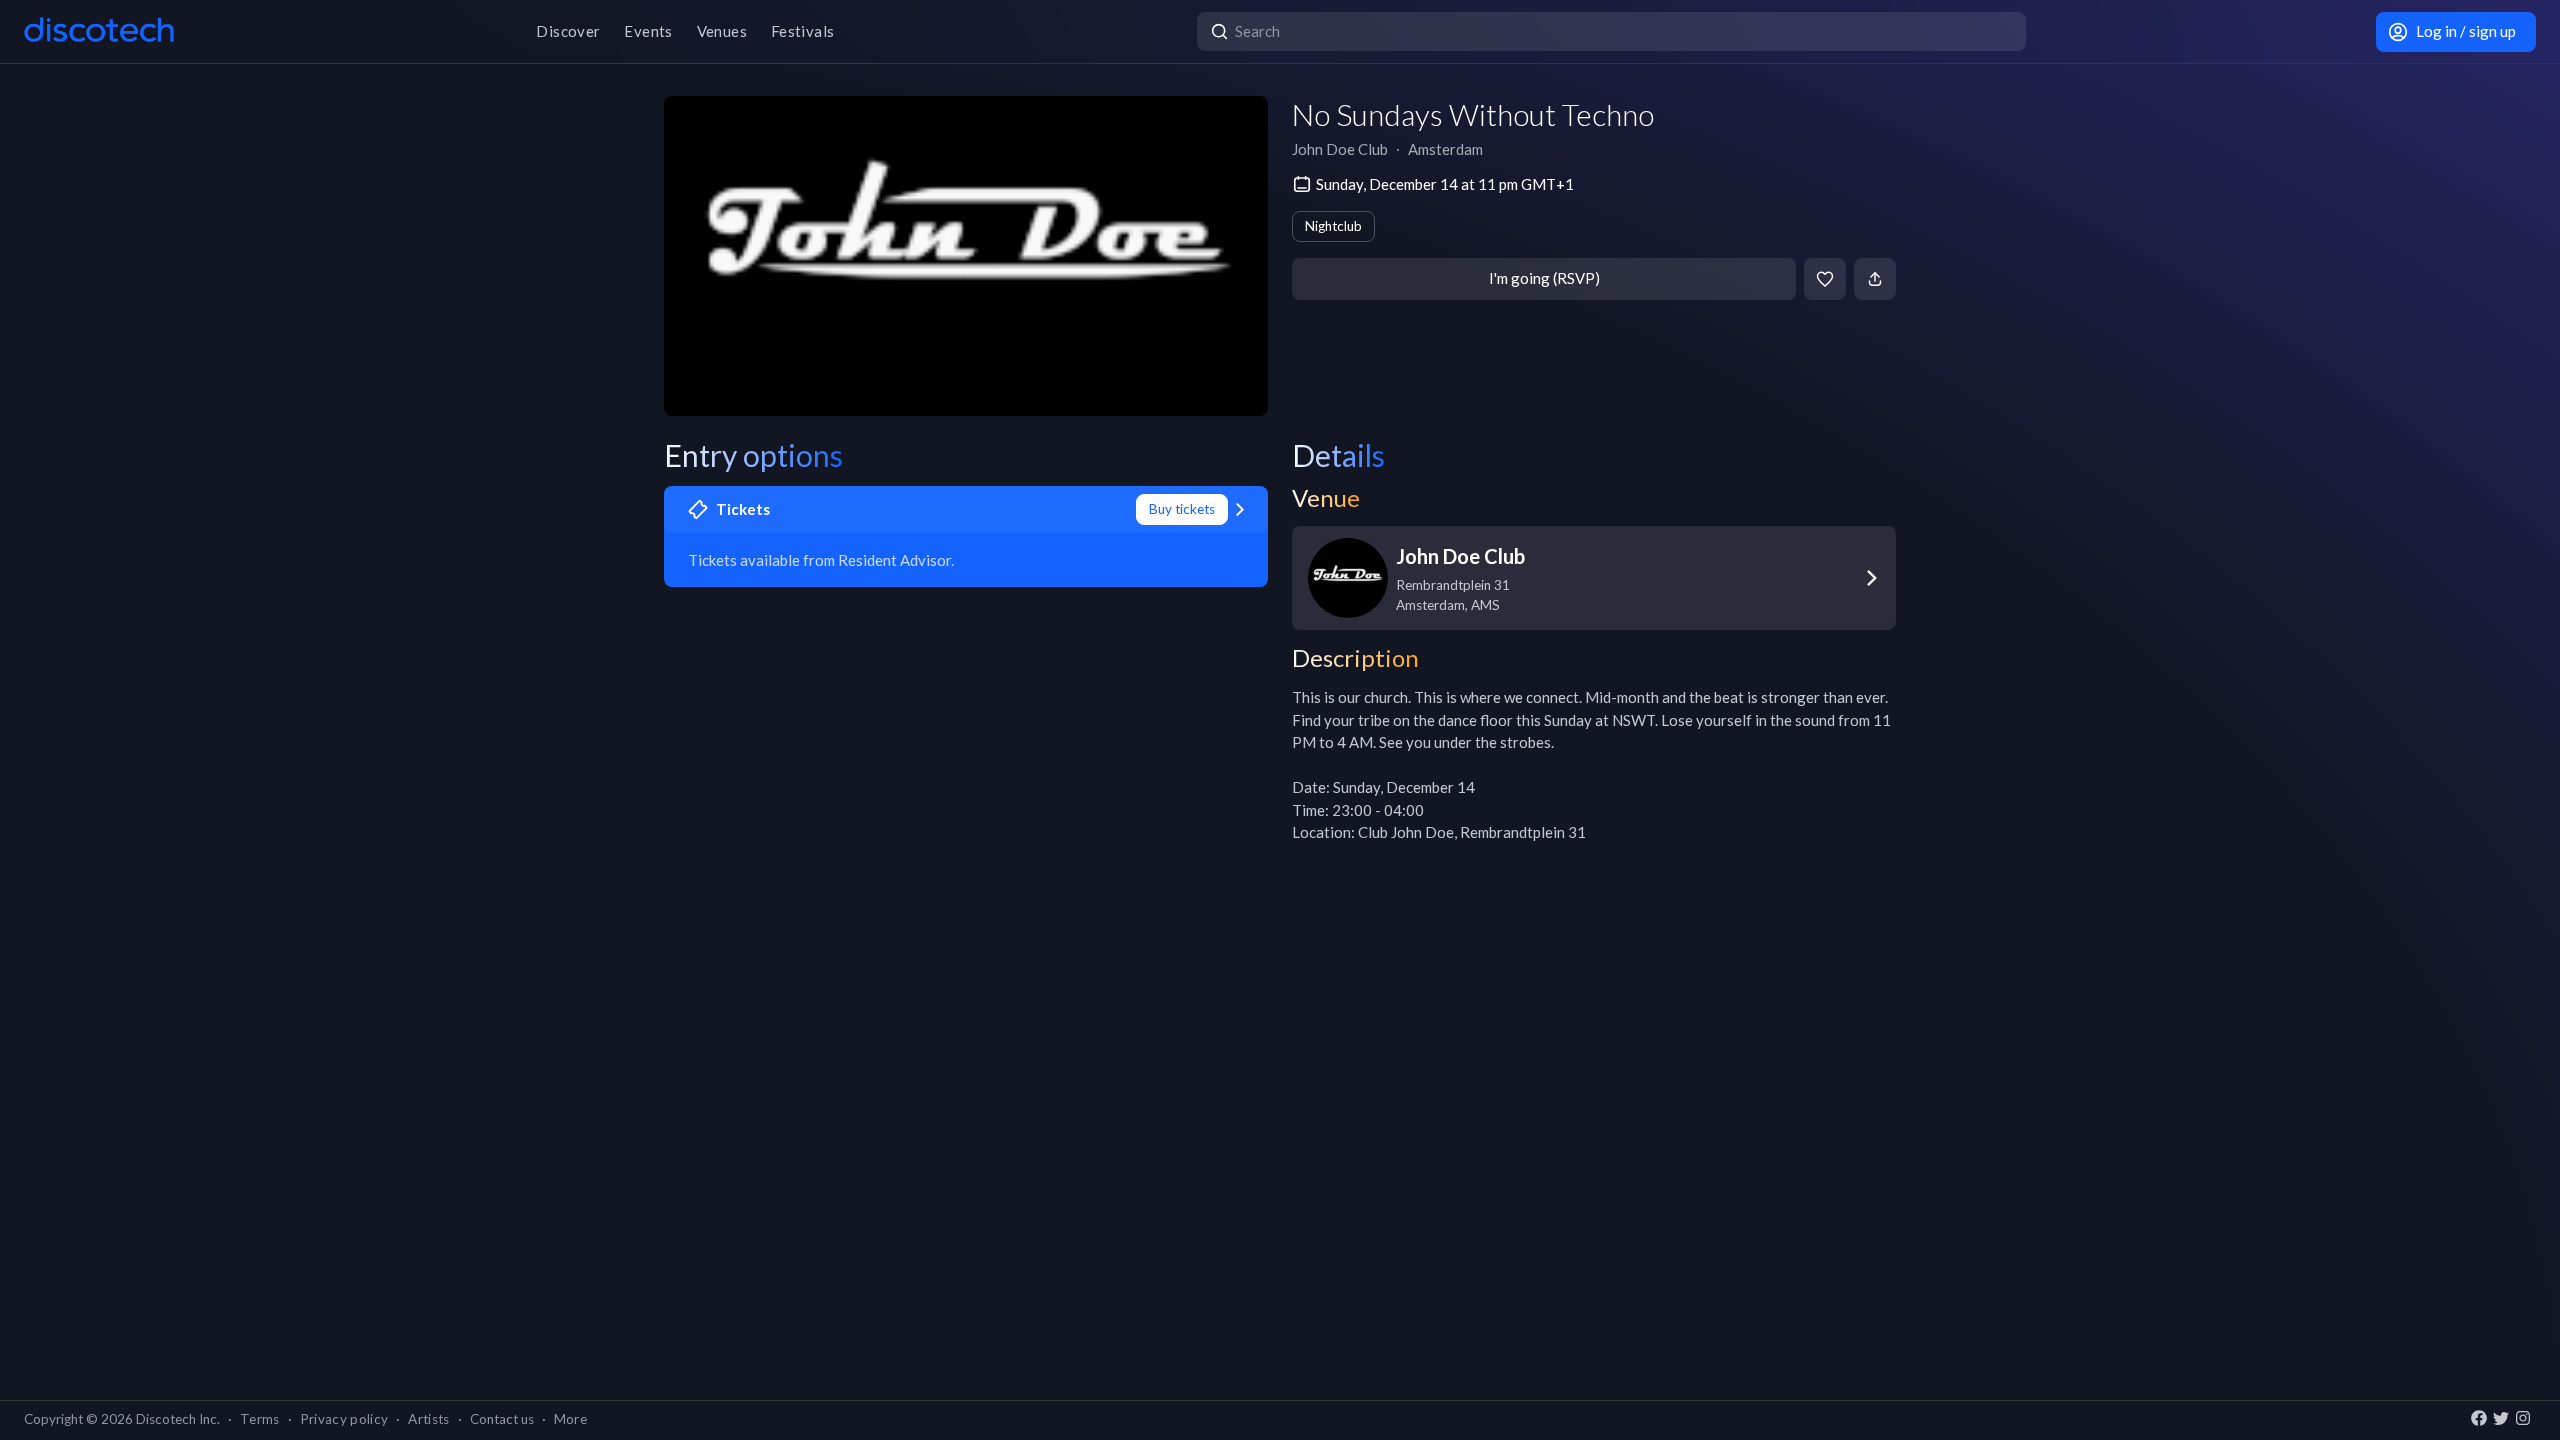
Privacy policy (344, 1419)
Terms (260, 1419)
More (570, 1419)
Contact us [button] (502, 1419)
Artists (428, 1419)
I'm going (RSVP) (1544, 278)
